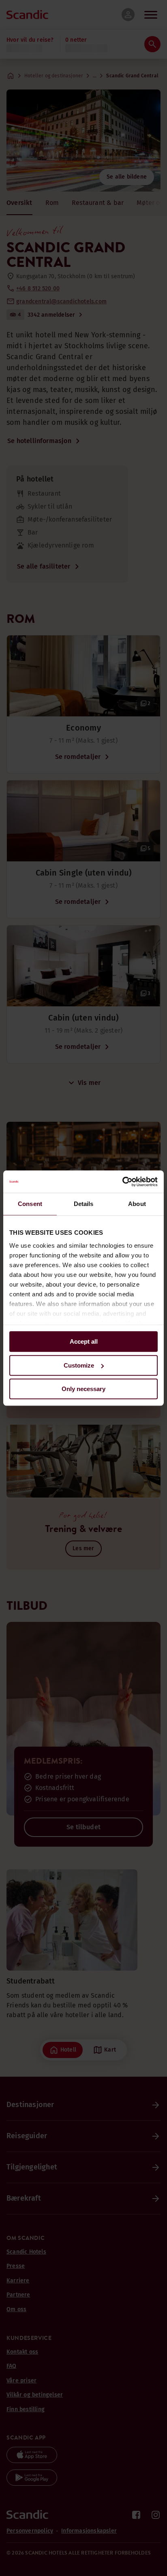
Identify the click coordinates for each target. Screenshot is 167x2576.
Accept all (84, 1341)
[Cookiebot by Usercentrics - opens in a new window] (122, 1182)
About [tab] (137, 1204)
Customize (79, 1365)
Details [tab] (84, 1204)
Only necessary (83, 1389)
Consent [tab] (30, 1204)
